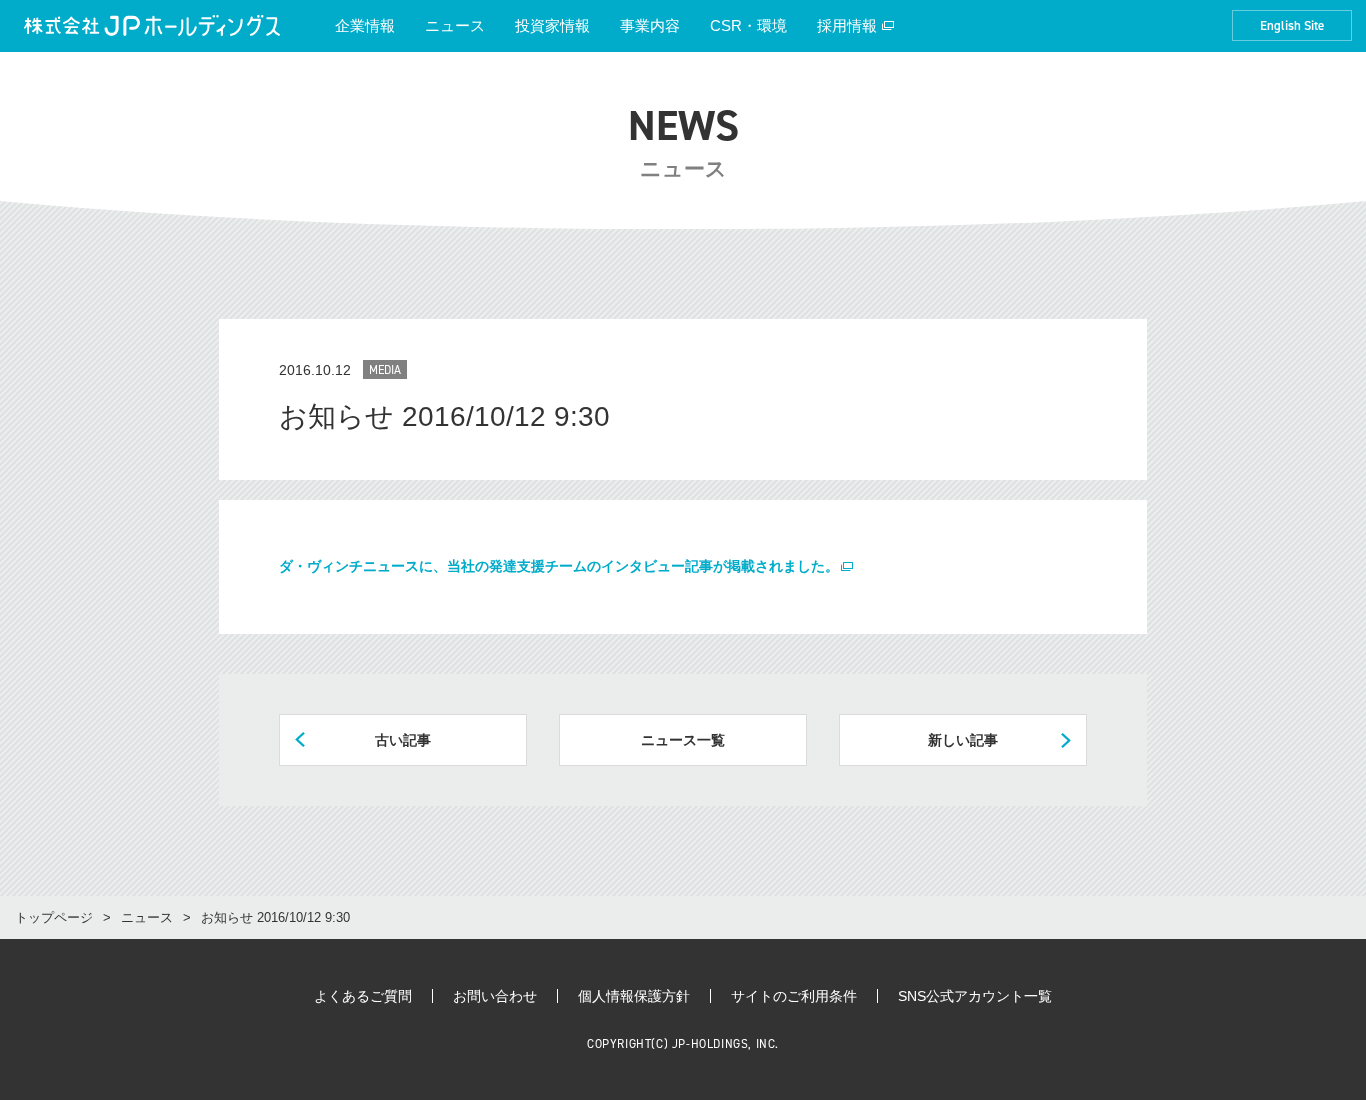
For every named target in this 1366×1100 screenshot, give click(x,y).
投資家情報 (552, 25)
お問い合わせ (495, 996)
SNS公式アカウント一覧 (975, 996)
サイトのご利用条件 (794, 996)
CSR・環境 (748, 25)
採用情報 (847, 25)
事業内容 (650, 25)
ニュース (455, 25)
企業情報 (365, 25)
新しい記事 (963, 740)
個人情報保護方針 (634, 996)
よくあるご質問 (363, 996)
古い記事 (403, 740)
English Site (1292, 25)
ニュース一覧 (683, 740)
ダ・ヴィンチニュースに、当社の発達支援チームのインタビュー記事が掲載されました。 (559, 566)
